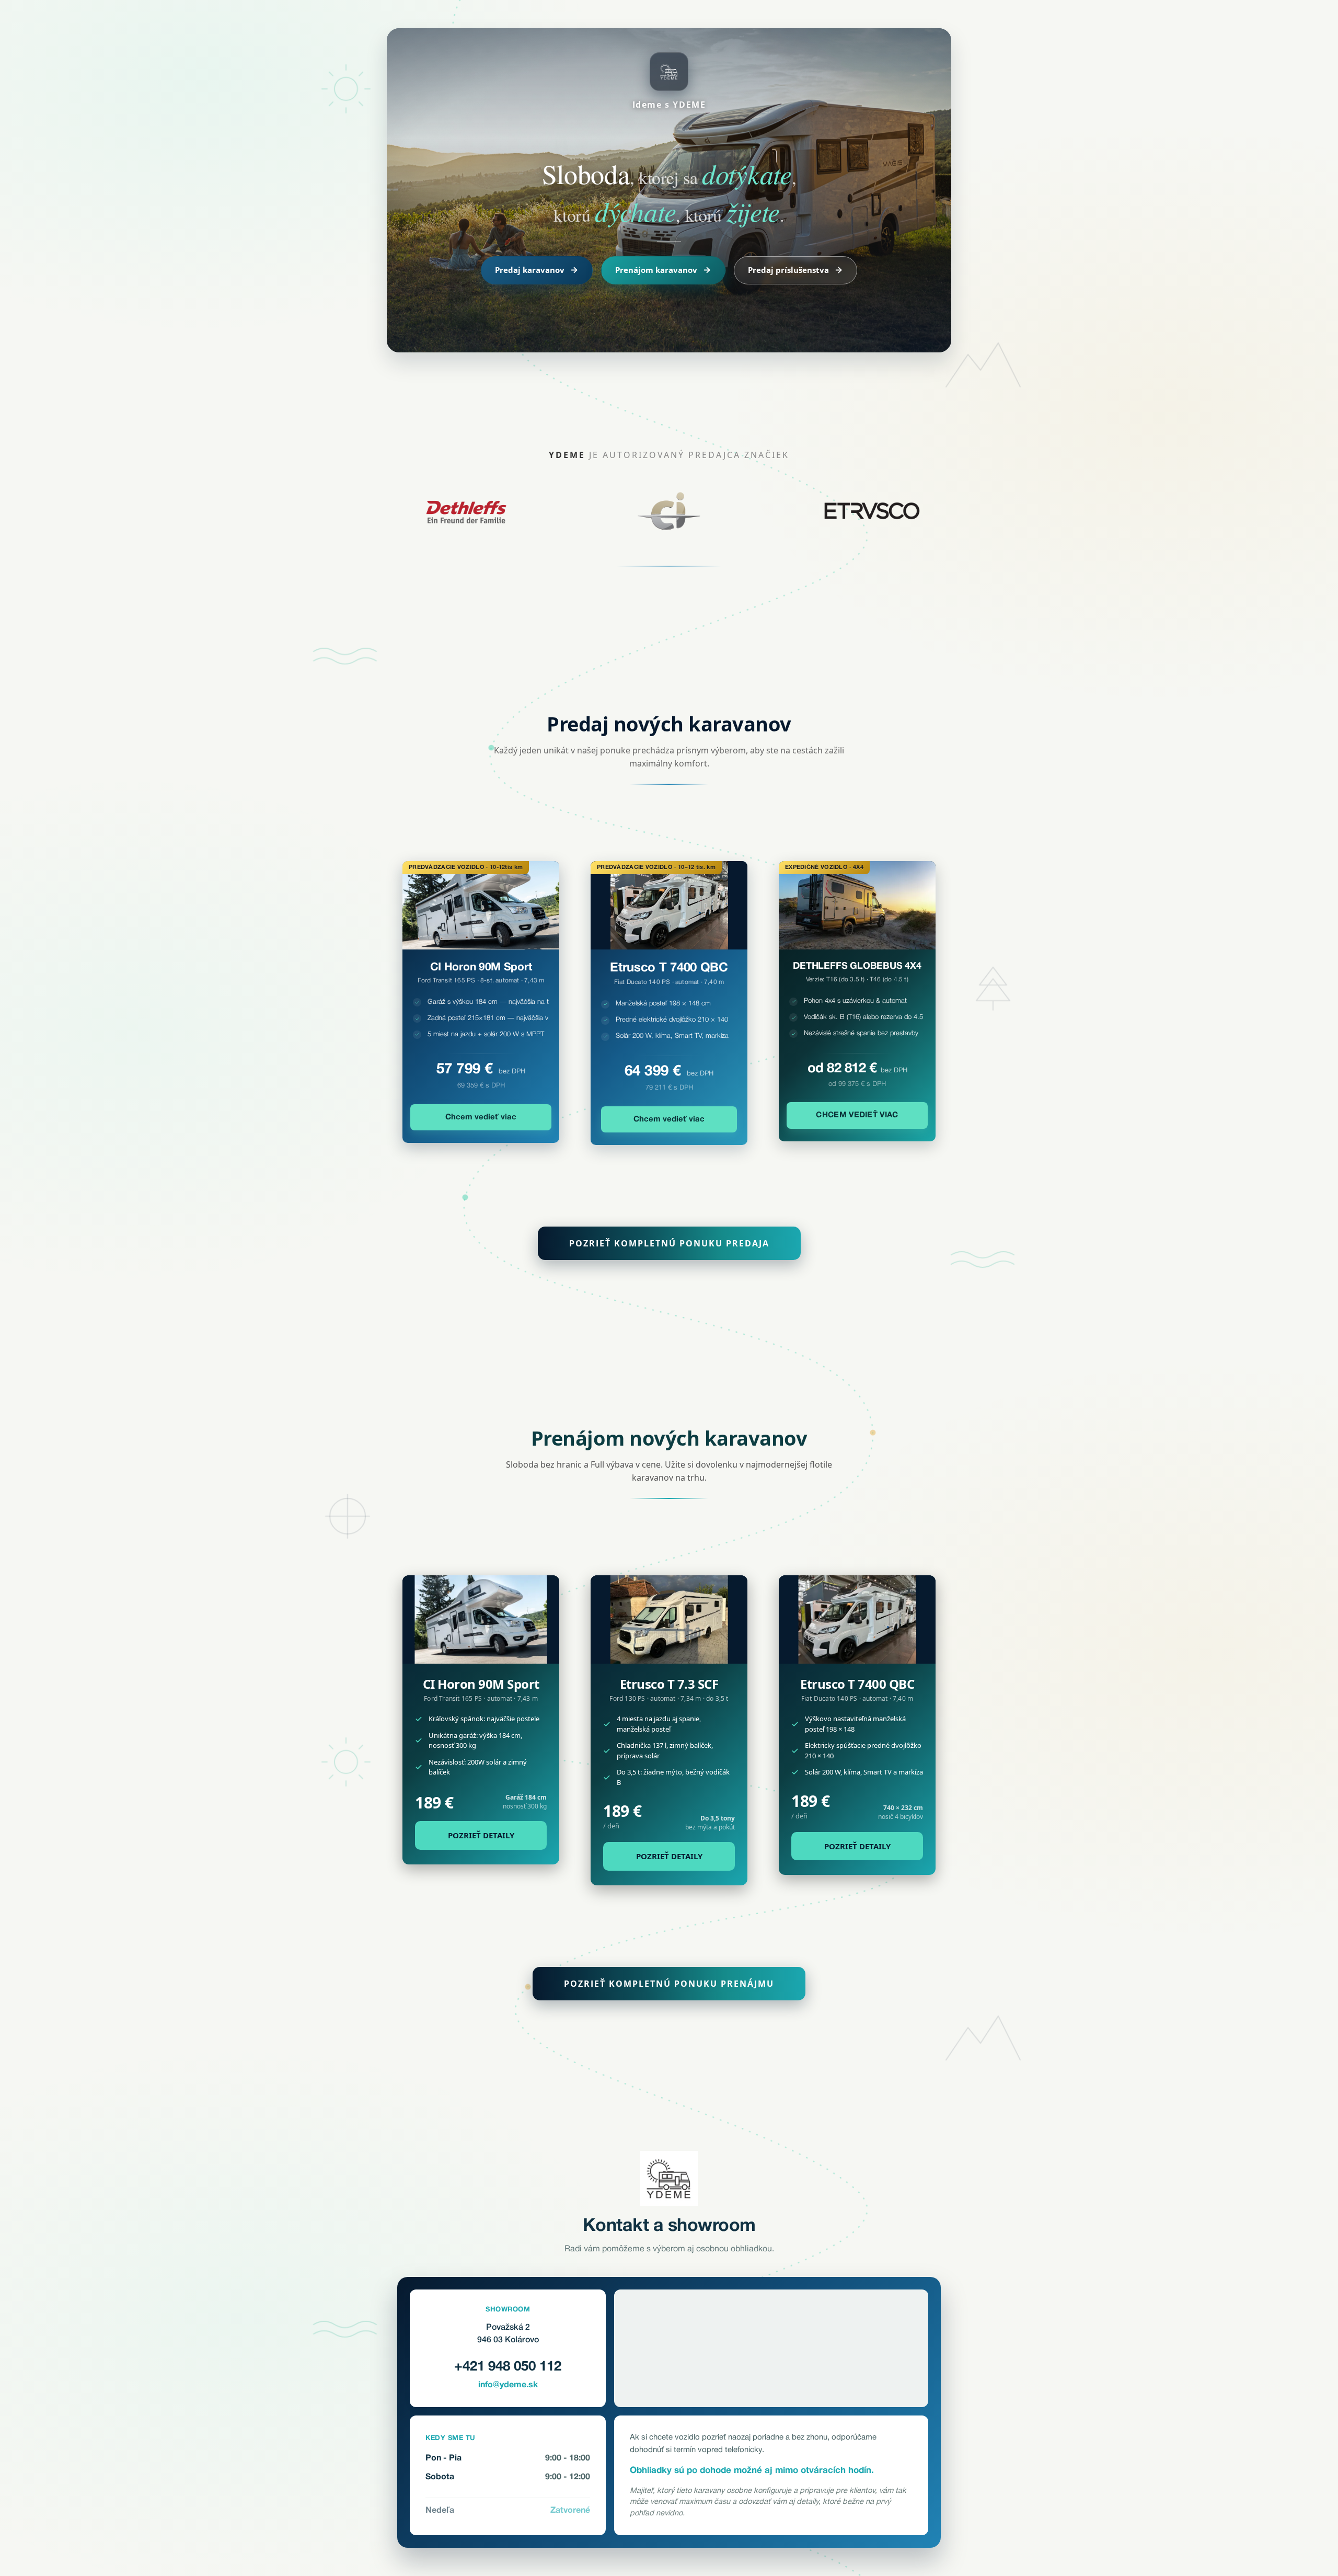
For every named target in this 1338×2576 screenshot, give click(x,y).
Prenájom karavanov (656, 270)
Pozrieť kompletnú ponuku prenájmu (669, 1984)
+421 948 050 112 (508, 2367)
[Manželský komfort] (857, 1619)
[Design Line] (669, 1619)
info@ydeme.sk (508, 2385)
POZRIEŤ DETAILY (481, 1835)
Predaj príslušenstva (788, 270)
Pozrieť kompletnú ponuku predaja (669, 1243)
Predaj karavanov (530, 270)
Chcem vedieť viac (481, 1117)
